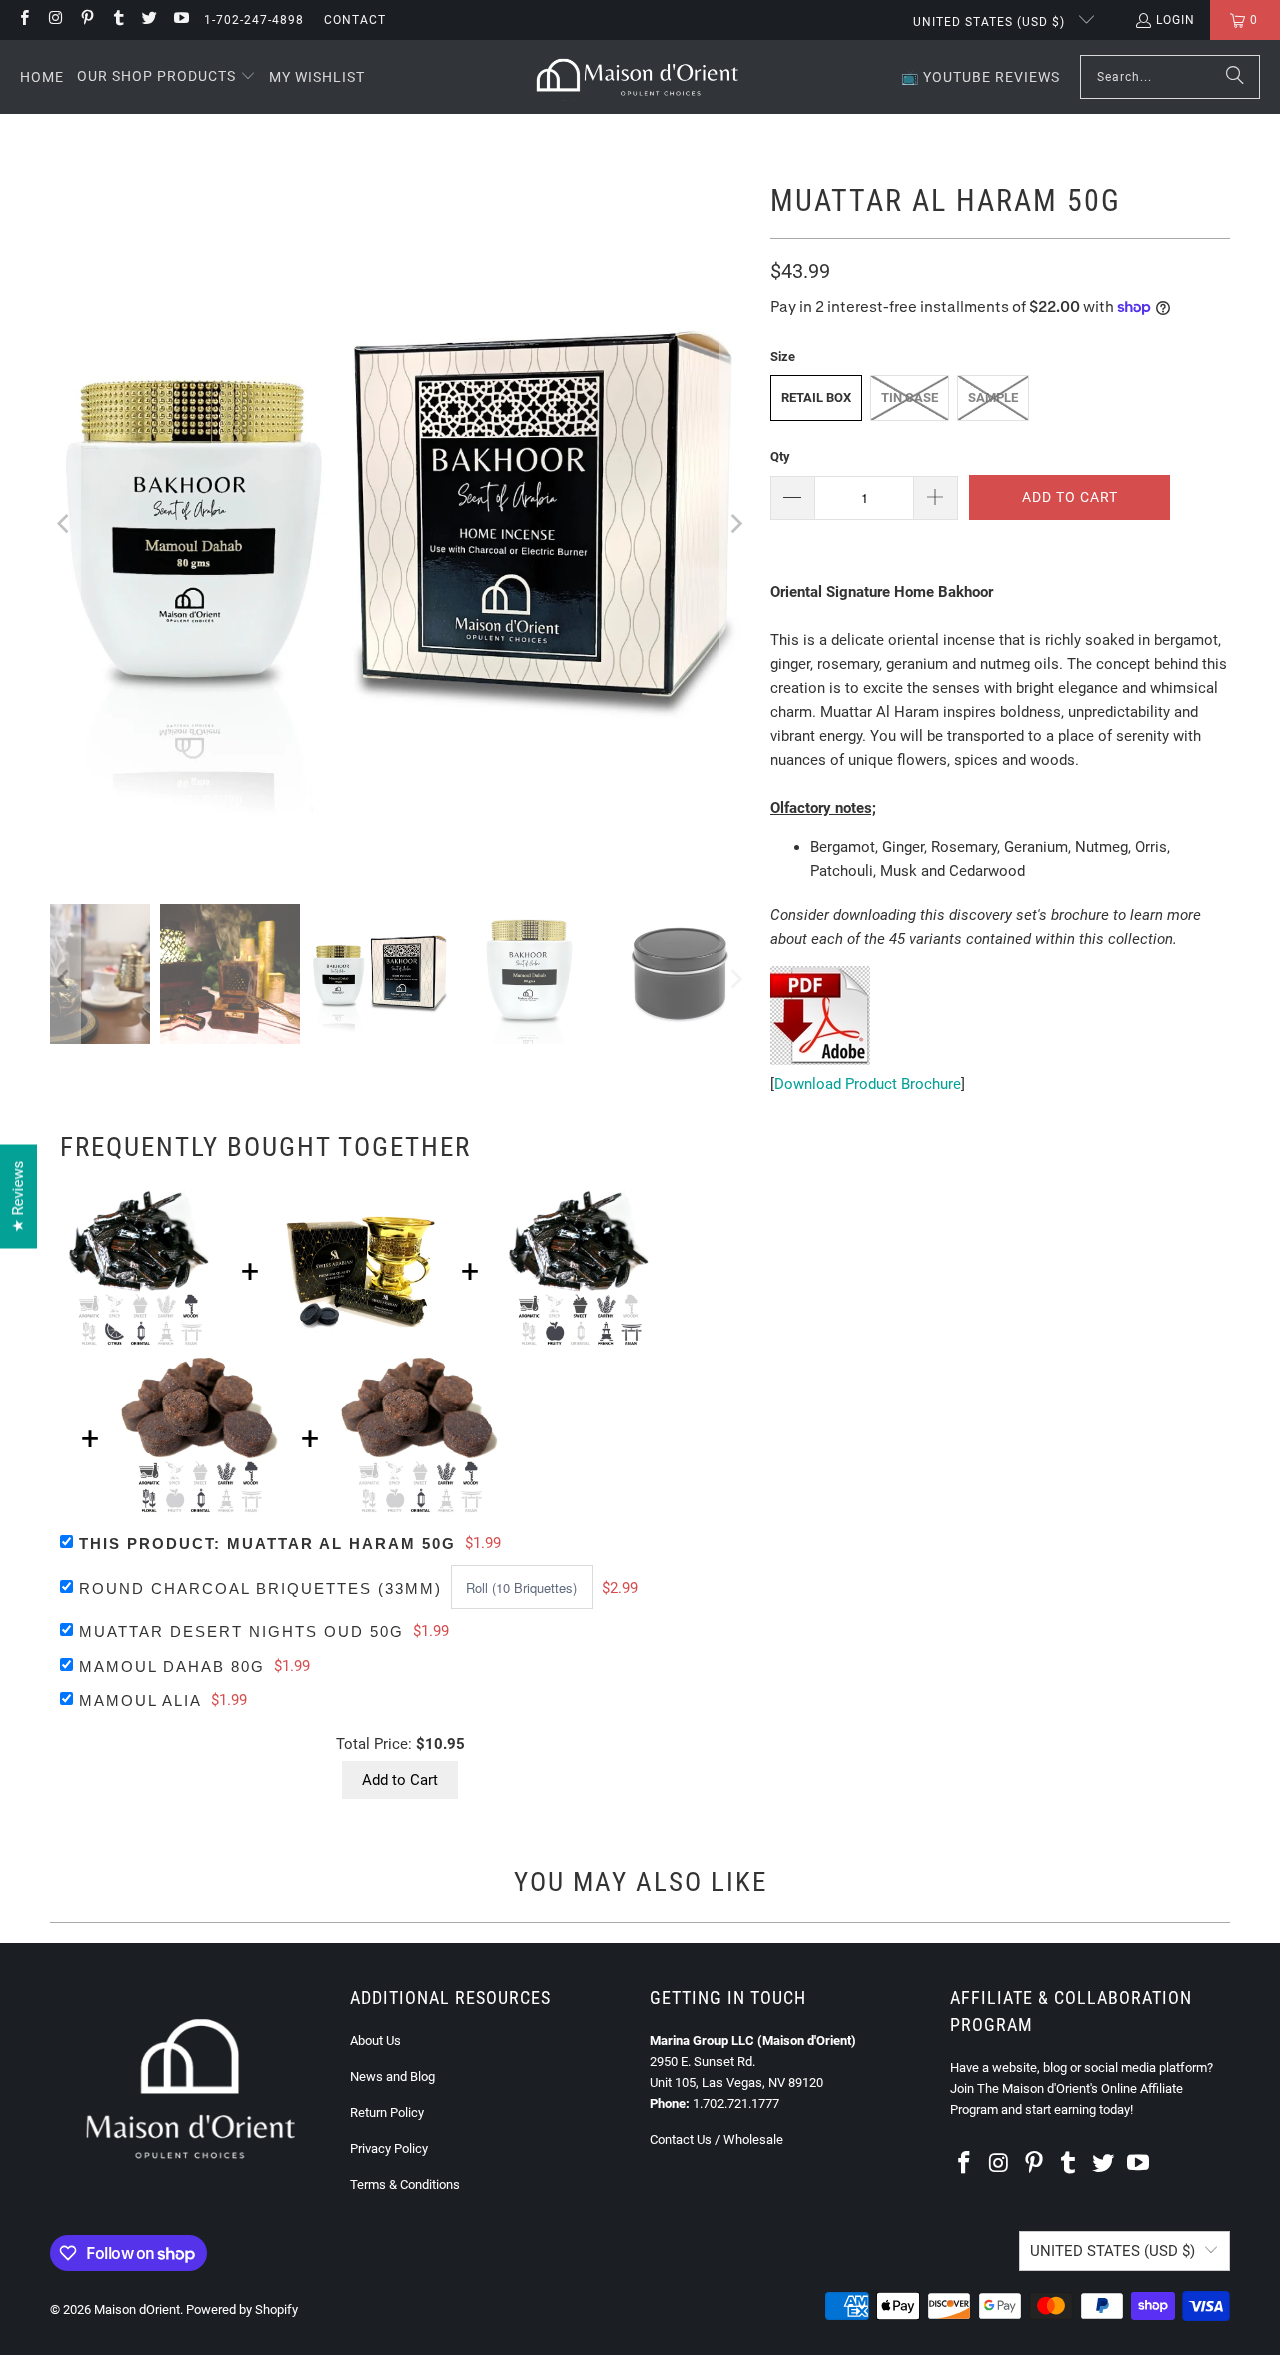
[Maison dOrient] (637, 77)
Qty (780, 456)
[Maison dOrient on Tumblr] (117, 20)
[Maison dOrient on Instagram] (54, 20)
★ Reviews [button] (18, 1196)
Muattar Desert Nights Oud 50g (241, 1631)
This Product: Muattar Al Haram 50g (267, 1543)
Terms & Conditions (405, 2184)
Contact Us (681, 2139)
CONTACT (355, 20)
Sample (993, 397)
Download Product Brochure (867, 1084)
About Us (375, 2040)
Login (1175, 20)
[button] (166, 77)
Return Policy (387, 2112)
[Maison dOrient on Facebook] (23, 20)
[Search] (1235, 77)
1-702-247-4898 (254, 20)
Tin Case (909, 397)
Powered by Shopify (242, 2309)
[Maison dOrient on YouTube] (179, 20)
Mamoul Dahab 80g (172, 1666)
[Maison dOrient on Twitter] (148, 20)
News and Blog (392, 2076)
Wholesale (753, 2139)
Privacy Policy (389, 2148)
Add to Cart (400, 1780)
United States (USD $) (991, 22)
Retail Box (816, 397)
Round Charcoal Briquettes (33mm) (260, 1588)
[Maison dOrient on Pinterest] (86, 20)
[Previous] (65, 524)
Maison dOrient (137, 2309)
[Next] (735, 524)
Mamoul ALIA (140, 1700)
